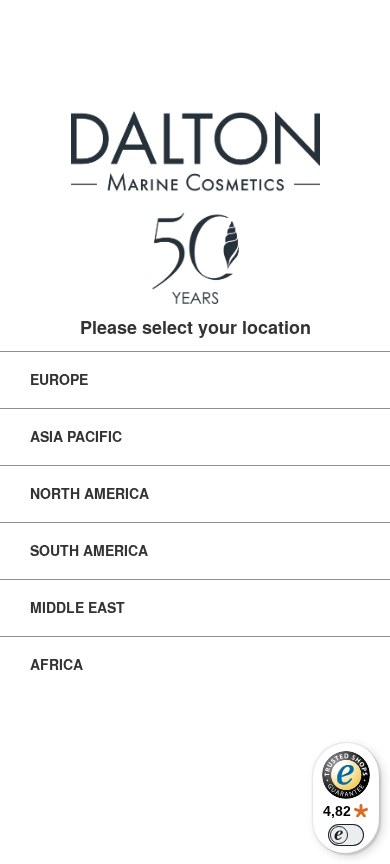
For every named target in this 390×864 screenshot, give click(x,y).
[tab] (195, 379)
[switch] (346, 835)
